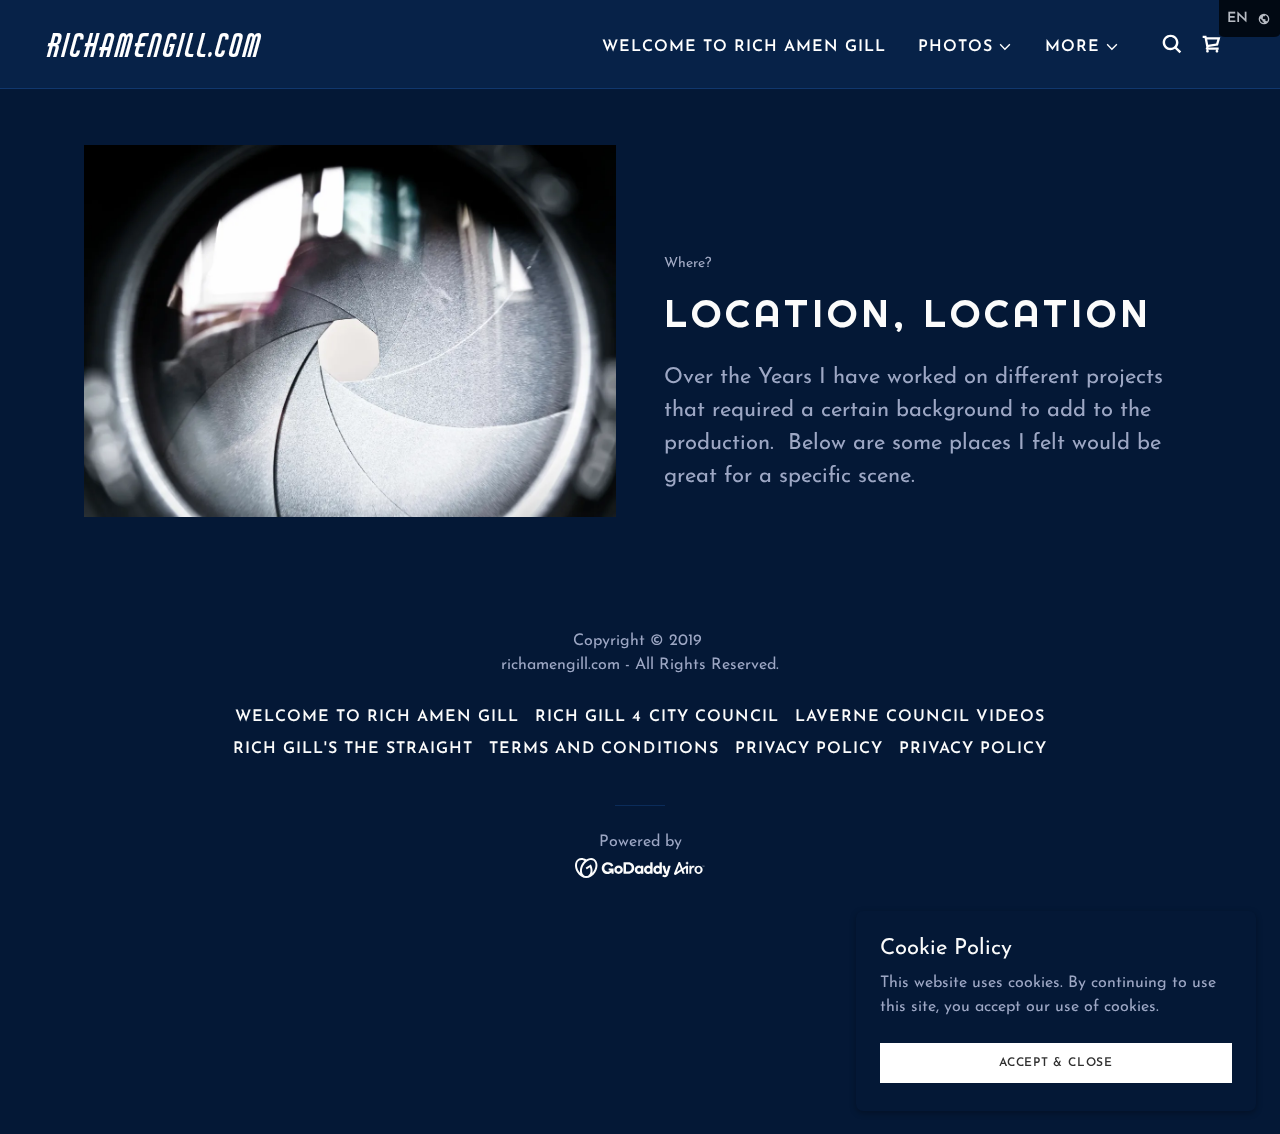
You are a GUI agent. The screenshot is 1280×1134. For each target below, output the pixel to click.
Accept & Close (1056, 1062)
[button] (965, 47)
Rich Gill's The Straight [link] (353, 749)
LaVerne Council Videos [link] (920, 717)
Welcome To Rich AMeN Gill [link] (744, 47)
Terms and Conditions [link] (603, 749)
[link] (214, 53)
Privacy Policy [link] (809, 749)
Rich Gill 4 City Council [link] (656, 717)
